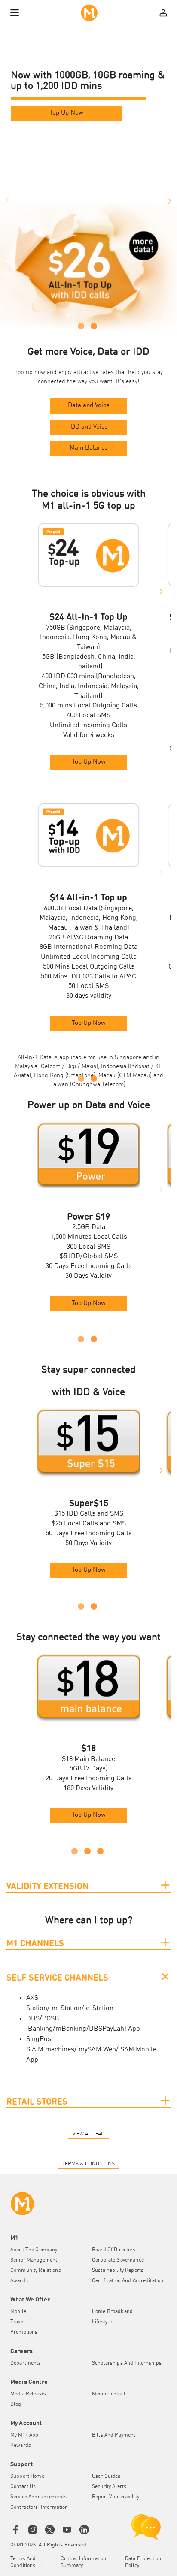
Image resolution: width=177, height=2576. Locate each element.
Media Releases (29, 2394)
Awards (19, 2281)
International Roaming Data (96, 947)
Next (171, 200)
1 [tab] (81, 326)
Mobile (18, 2312)
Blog (16, 2404)
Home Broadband (112, 2312)
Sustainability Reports (118, 2271)
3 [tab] (100, 1851)
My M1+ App (24, 2435)
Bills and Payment (114, 2435)
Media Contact (109, 2394)
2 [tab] (94, 326)
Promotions (24, 2332)
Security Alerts (109, 2487)
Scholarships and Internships (127, 2363)
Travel (18, 2322)
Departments (26, 2363)
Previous (6, 200)
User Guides (106, 2476)
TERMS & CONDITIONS (88, 2164)
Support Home (27, 2476)
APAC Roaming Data (97, 938)
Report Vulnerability (116, 2497)
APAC (128, 977)
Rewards (21, 2446)
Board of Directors (114, 2250)
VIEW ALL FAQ (88, 2134)
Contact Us (23, 2487)
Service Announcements (38, 2497)
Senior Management (34, 2260)
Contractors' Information (39, 2507)
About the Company (34, 2250)
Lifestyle (102, 2322)
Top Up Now (66, 113)
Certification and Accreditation (128, 2281)
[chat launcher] (146, 2527)
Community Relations (36, 2271)
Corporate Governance (118, 2260)
